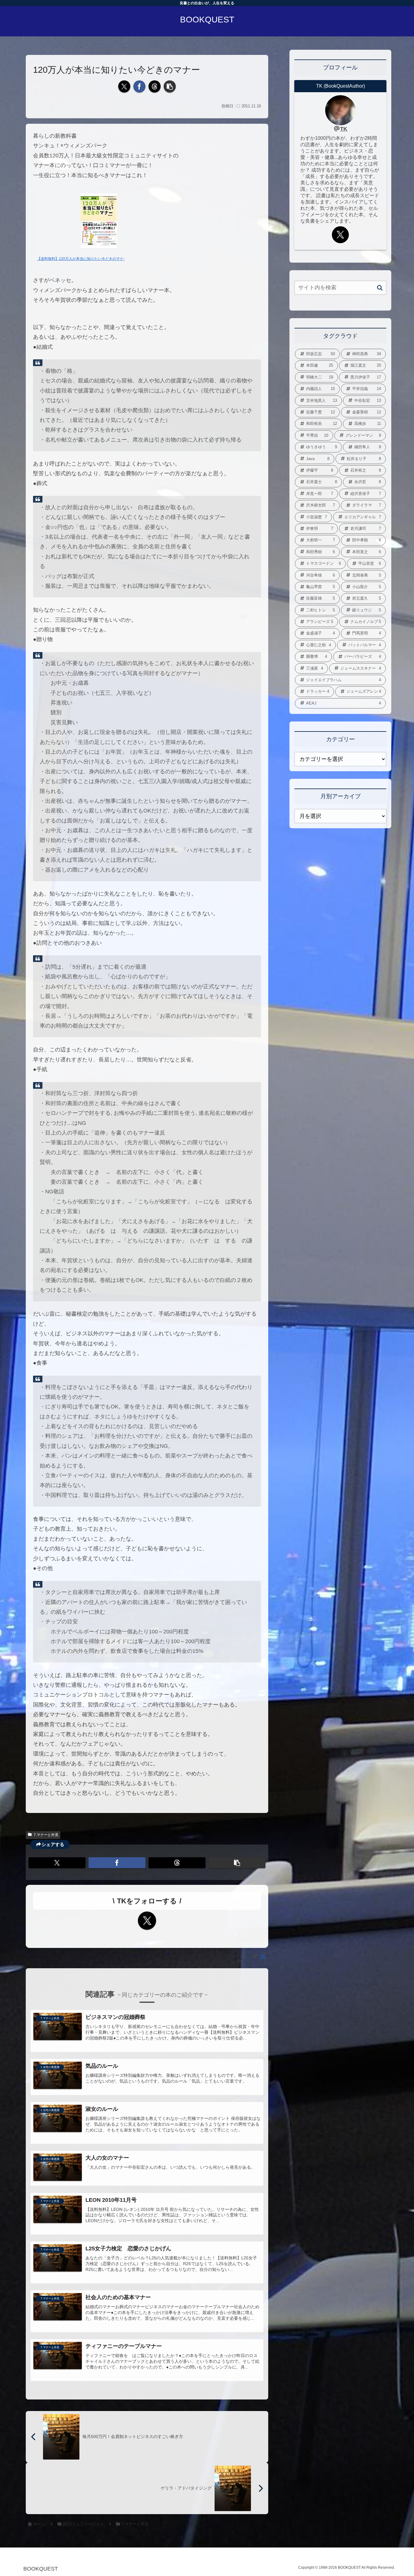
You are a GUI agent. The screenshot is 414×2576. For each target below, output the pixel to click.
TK (344, 129)
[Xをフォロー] (147, 1921)
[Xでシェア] (124, 86)
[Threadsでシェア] (155, 86)
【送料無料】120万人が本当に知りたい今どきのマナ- (81, 259)
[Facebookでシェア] (139, 86)
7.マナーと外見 (46, 1835)
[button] (170, 86)
